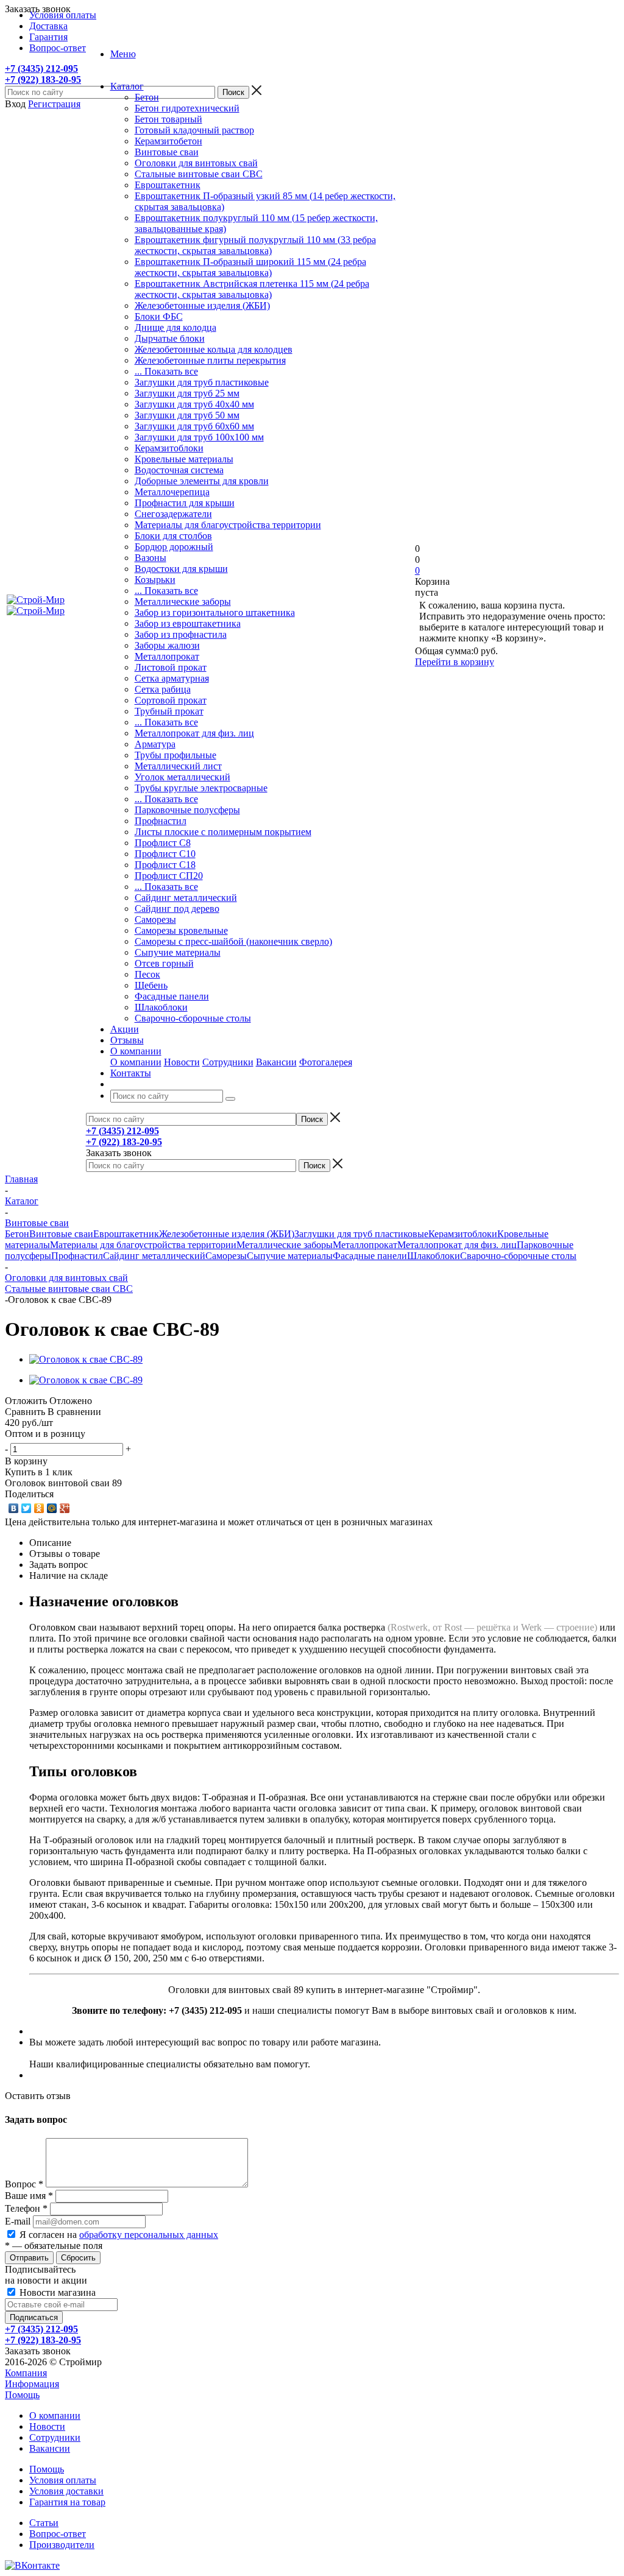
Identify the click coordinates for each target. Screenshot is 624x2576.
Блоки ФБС (159, 316)
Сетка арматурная (172, 678)
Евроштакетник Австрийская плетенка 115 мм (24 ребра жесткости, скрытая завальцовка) (252, 289)
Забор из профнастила (181, 634)
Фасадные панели (172, 996)
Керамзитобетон (168, 141)
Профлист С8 (163, 843)
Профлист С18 (165, 865)
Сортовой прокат (171, 700)
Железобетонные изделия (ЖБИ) (202, 305)
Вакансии (276, 1062)
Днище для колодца (175, 327)
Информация (32, 2384)
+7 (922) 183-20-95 (43, 79)
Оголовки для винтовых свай (196, 163)
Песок (147, 974)
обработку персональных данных (149, 2235)
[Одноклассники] (39, 1508)
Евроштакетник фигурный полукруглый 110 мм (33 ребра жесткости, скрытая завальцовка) (255, 245)
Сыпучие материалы (178, 952)
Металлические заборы (183, 602)
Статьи (44, 2523)
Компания (26, 2373)
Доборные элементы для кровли (202, 481)
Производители (62, 2545)
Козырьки (155, 580)
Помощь (22, 2395)
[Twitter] (27, 1508)
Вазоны (151, 558)
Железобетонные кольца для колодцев (214, 349)
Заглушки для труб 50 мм (187, 415)
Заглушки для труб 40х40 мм (194, 404)
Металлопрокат (167, 656)
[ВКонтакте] (14, 1508)
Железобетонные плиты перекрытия (210, 360)
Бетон (147, 97)
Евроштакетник (168, 185)
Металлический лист (178, 766)
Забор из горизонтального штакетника (215, 612)
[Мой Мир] (52, 1508)
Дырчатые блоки (170, 338)
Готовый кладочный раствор (194, 130)
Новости (182, 1062)
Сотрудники (228, 1062)
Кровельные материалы (184, 459)
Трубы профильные (175, 755)
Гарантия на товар (67, 2502)
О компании (136, 1062)
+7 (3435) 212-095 (41, 69)
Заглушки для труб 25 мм (187, 393)
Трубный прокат (169, 711)
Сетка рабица (163, 689)
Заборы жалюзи (167, 645)
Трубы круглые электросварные (201, 788)
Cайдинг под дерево (177, 909)
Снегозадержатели (173, 514)
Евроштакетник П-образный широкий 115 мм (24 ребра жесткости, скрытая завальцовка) (250, 267)
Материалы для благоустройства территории (228, 525)
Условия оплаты (63, 2480)
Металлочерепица (172, 492)
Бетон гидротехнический (187, 108)
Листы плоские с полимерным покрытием (223, 832)
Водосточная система (179, 470)
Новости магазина (56, 2292)
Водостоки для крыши (181, 569)
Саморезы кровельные (181, 930)
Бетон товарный (168, 119)
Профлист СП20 (169, 876)
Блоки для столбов (173, 536)
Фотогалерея (326, 1062)
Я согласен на (119, 2235)
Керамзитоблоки (169, 448)
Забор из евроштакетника (188, 623)
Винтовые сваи (167, 152)
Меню (123, 54)
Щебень (151, 985)
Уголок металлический (183, 777)
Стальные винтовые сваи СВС (199, 174)
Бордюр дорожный (174, 547)
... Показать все (166, 371)
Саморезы (155, 919)
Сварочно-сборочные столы (193, 1018)
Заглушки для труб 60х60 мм (194, 426)
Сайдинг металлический (186, 898)
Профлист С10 (165, 854)
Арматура (155, 744)
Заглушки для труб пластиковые (202, 382)
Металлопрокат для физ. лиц (194, 733)
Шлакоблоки (161, 1007)
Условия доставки (66, 2491)
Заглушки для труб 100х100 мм (199, 437)
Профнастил (161, 821)
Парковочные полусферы (187, 810)
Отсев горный (164, 963)
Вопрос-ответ (58, 2534)
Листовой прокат (171, 667)
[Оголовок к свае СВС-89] (86, 1359)
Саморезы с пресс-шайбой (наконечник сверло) (233, 941)
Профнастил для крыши (185, 503)
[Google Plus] (65, 1508)
